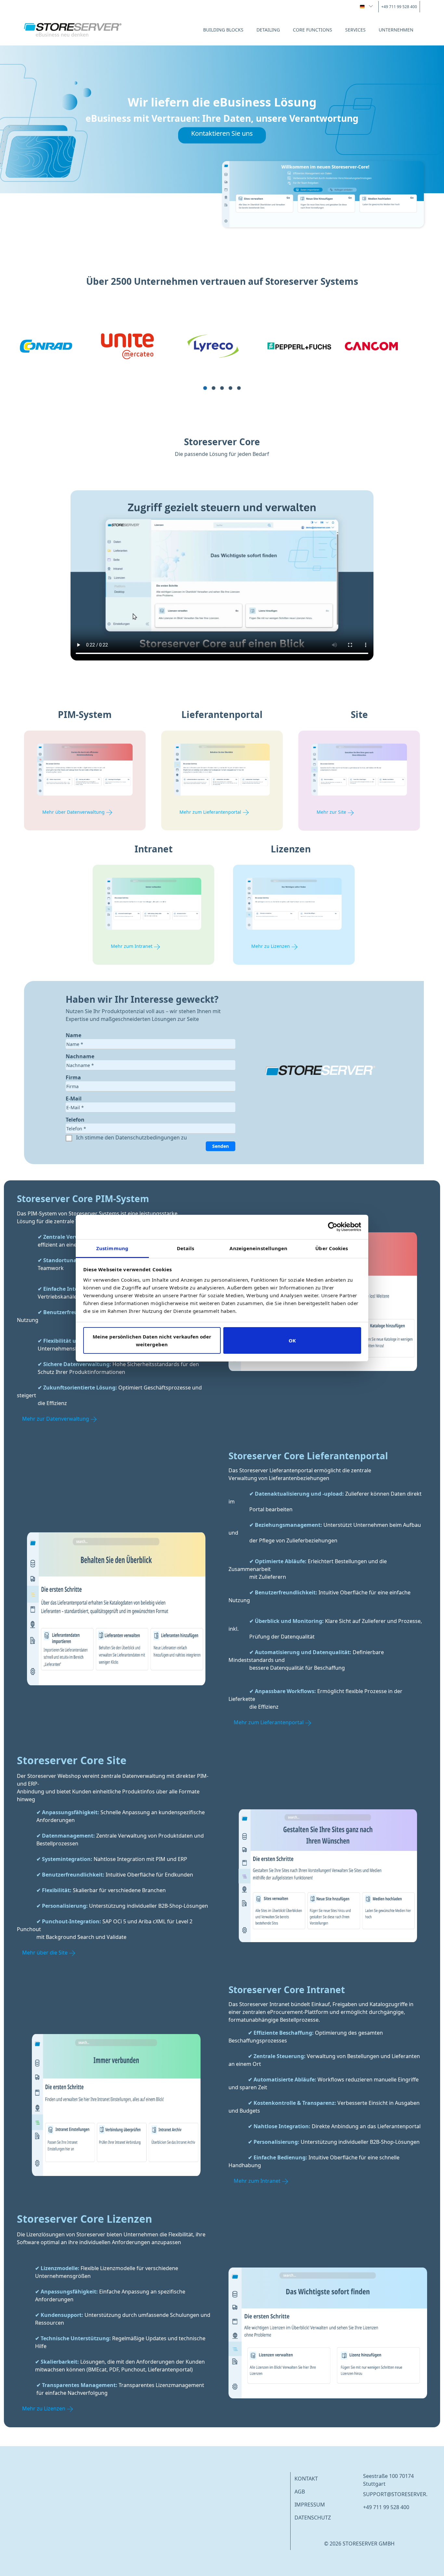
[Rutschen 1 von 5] (205, 388)
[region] (222, 363)
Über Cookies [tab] (332, 1248)
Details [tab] (186, 1248)
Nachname (80, 1056)
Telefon (75, 1120)
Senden (221, 1146)
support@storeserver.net (400, 2494)
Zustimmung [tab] (112, 1248)
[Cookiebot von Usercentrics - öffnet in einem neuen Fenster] (333, 1227)
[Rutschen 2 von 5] (214, 388)
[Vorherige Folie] (24, 363)
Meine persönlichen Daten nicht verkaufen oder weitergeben (152, 1340)
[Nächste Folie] (420, 363)
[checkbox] (70, 1138)
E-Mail (74, 1099)
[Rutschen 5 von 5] (239, 388)
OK (292, 1340)
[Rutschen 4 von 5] (230, 388)
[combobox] (367, 6)
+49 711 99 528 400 (386, 2507)
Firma (73, 1077)
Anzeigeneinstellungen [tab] (258, 1248)
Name (73, 1035)
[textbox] (150, 1044)
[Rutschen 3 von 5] (222, 388)
